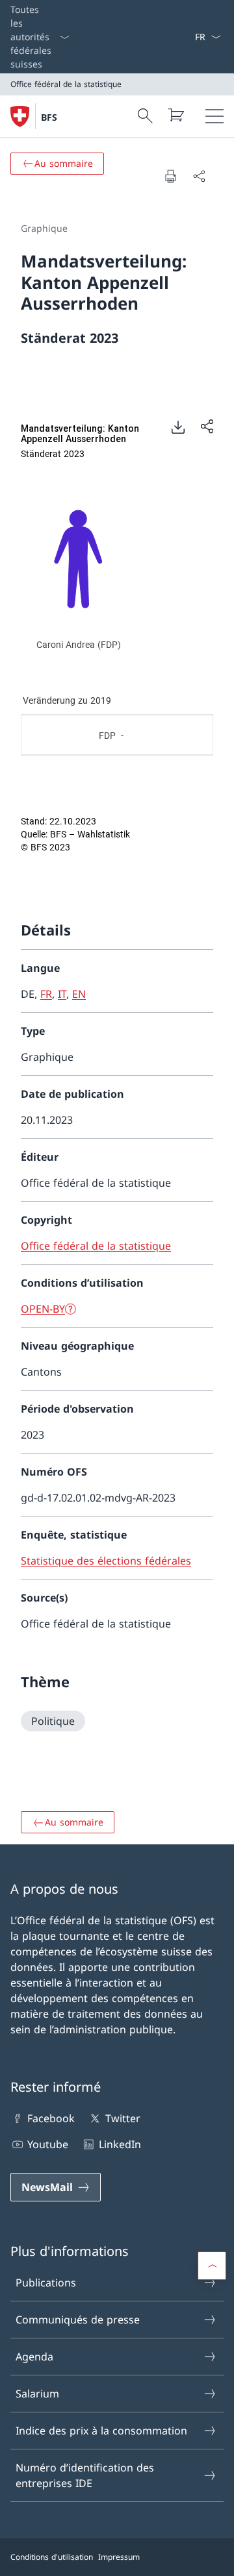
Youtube (48, 2144)
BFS (49, 117)
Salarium (37, 2394)
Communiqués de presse (78, 2320)
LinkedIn (120, 2144)
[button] (212, 2266)
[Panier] (175, 115)
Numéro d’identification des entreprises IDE (85, 2475)
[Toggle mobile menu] (214, 116)
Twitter (123, 2118)
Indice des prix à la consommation (101, 2431)
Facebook (51, 2118)
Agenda (34, 2357)
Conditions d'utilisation (52, 2557)
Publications (46, 2283)
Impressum (119, 2557)
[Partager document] (199, 176)
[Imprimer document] (170, 176)
